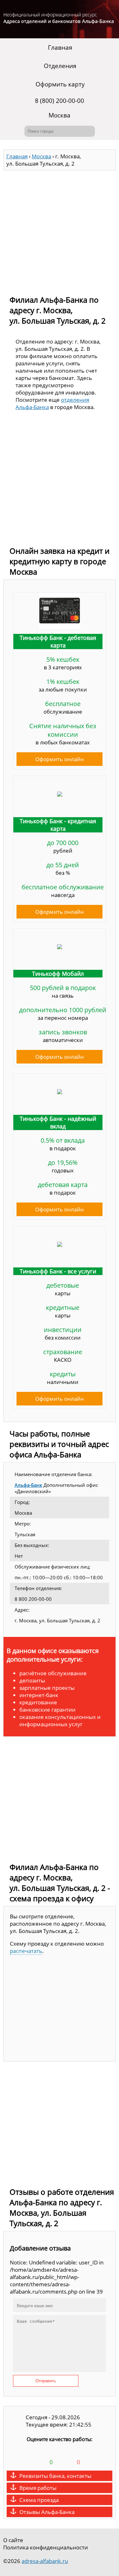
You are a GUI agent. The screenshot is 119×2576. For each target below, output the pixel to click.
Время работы (38, 2488)
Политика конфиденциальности (46, 2547)
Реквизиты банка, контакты (55, 2476)
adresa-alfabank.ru (45, 2561)
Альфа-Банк (28, 1485)
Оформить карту (60, 84)
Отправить (46, 2381)
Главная (60, 47)
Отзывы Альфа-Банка (47, 2512)
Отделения (60, 66)
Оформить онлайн (60, 759)
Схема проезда (39, 2500)
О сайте (13, 2540)
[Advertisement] (60, 230)
